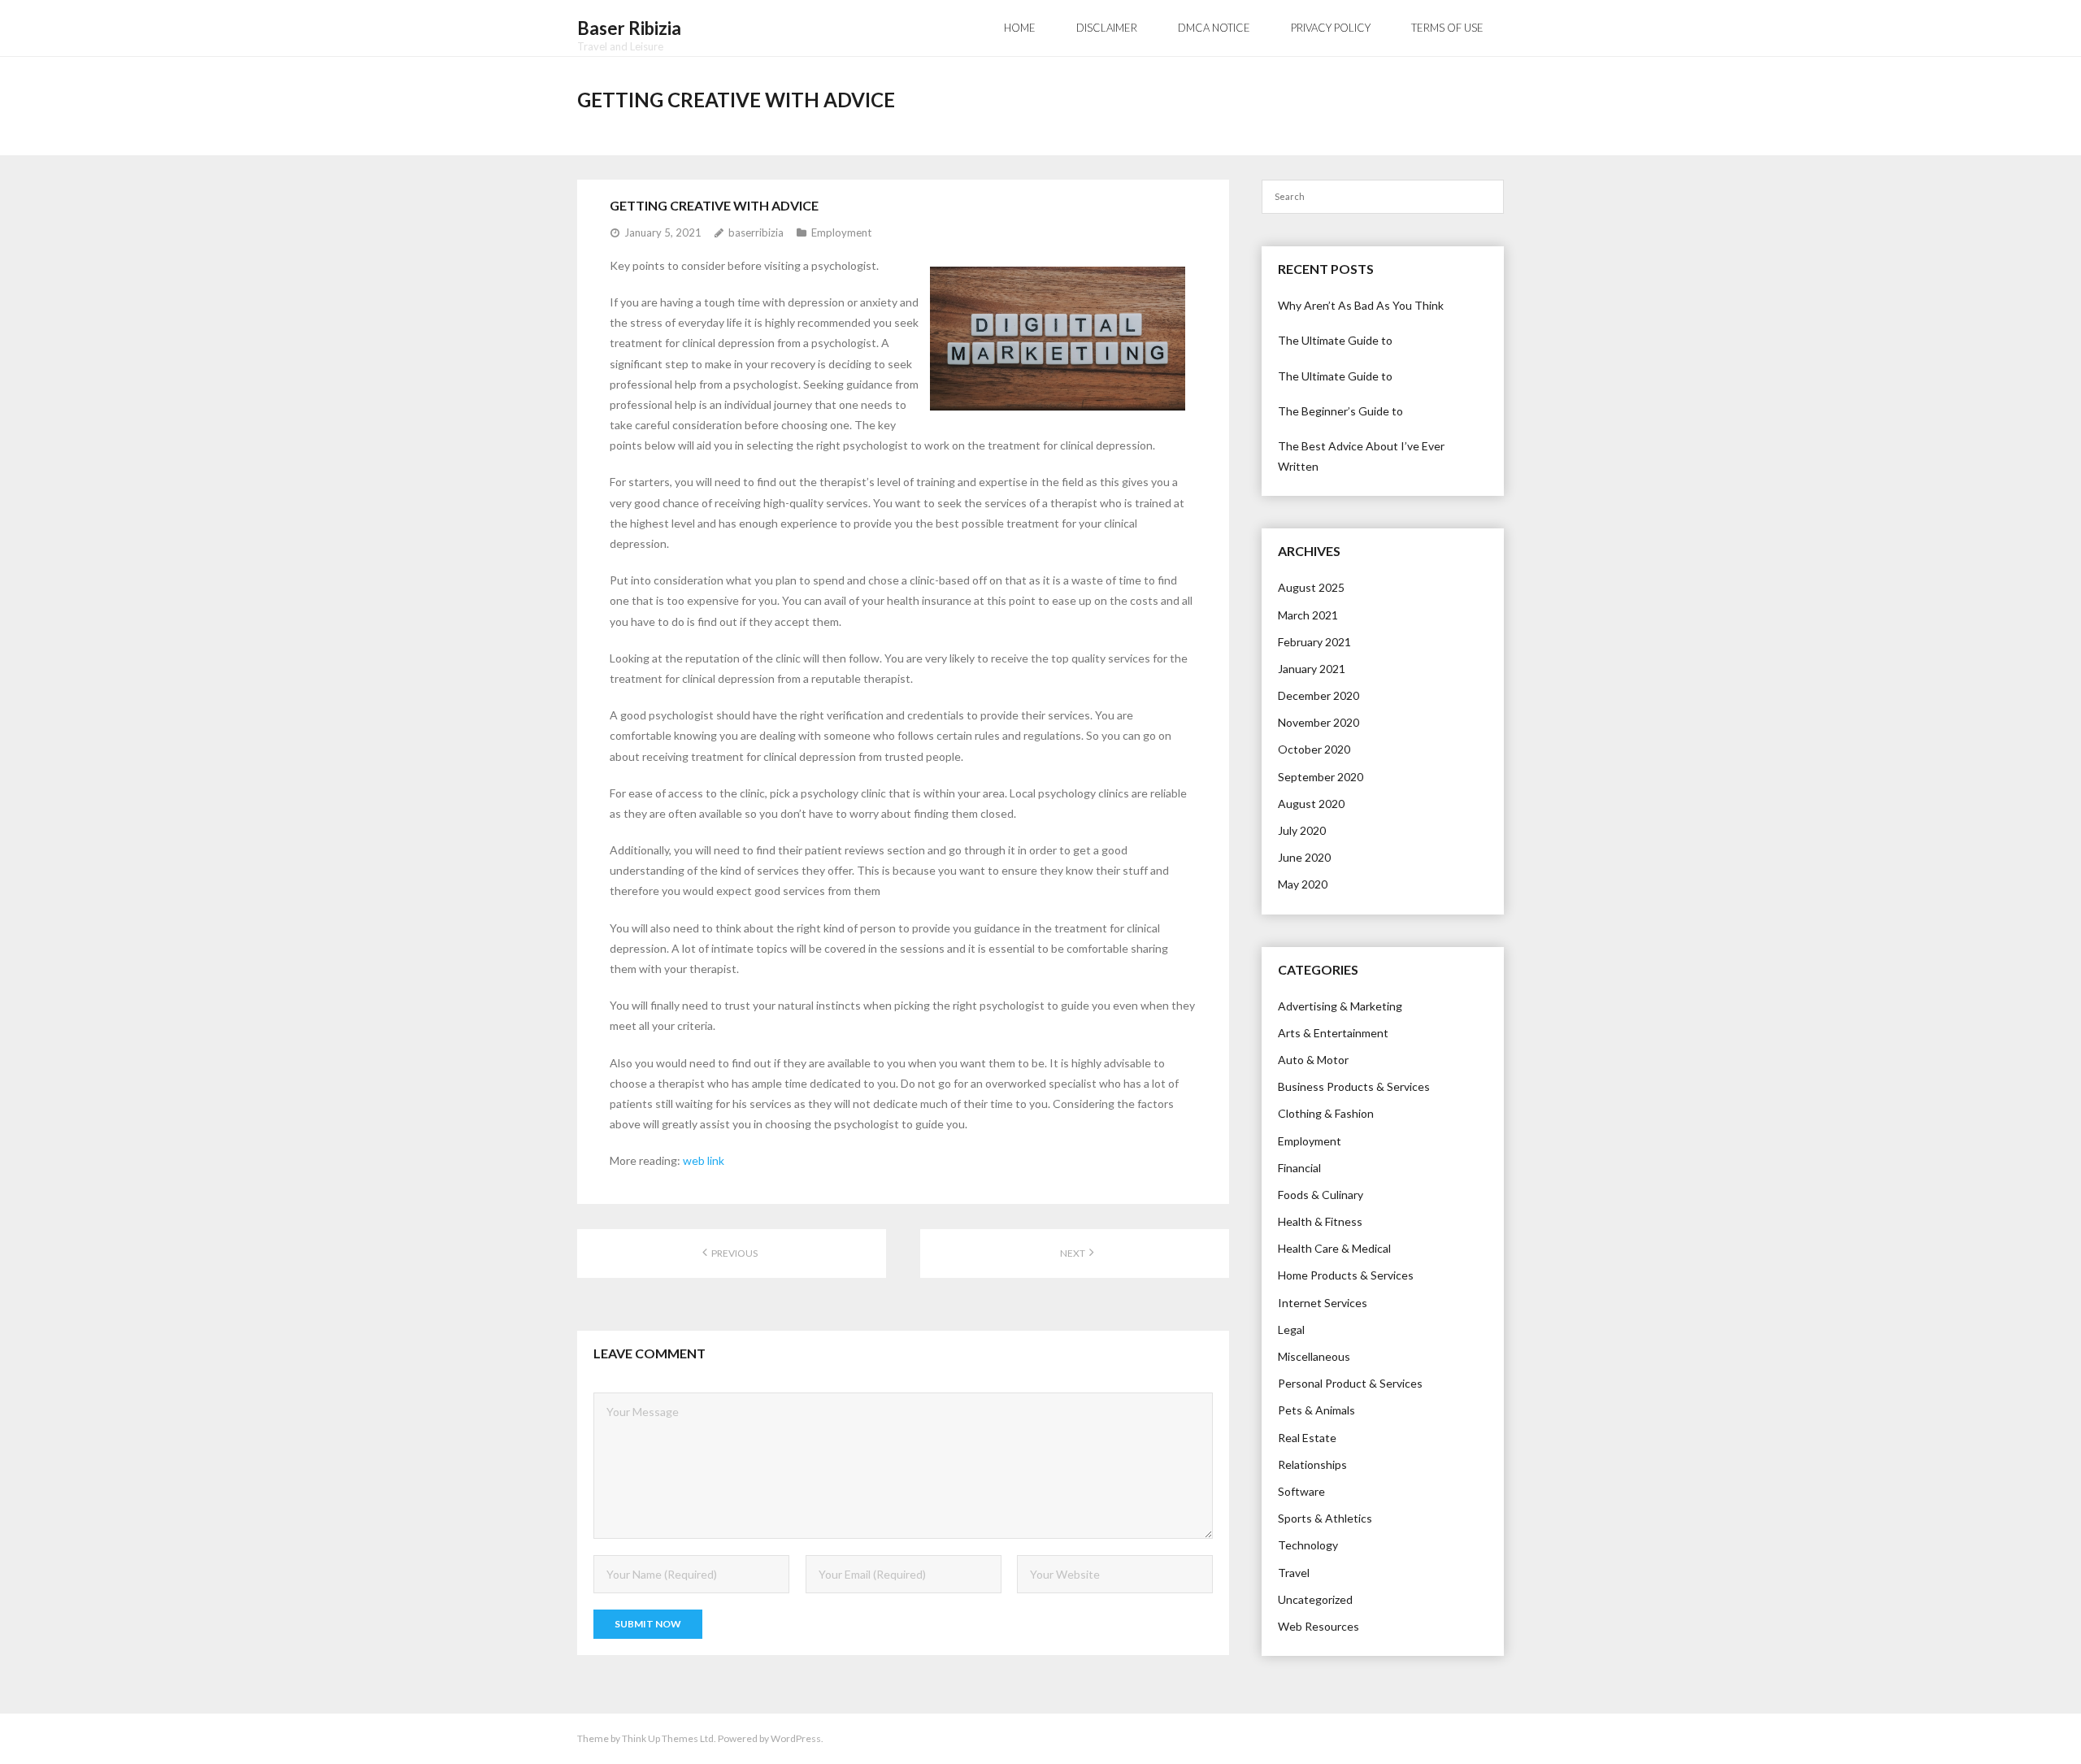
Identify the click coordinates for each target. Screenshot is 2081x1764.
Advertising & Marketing (1340, 1006)
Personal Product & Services (1350, 1383)
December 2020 (1319, 695)
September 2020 (1321, 777)
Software (1301, 1491)
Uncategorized (1315, 1599)
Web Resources (1319, 1626)
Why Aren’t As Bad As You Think (1361, 305)
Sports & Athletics (1325, 1518)
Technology (1308, 1545)
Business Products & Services (1354, 1086)
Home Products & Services (1346, 1275)
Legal (1291, 1330)
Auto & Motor (1313, 1060)
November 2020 (1319, 722)
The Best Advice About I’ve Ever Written (1361, 456)
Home (1020, 28)
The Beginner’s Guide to (1340, 411)
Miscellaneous (1314, 1356)
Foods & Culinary (1321, 1195)
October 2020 (1314, 749)
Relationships (1312, 1464)
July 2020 (1302, 830)
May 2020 (1303, 884)
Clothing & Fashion (1326, 1113)
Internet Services (1323, 1303)
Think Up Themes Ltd (668, 1738)
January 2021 (1312, 669)
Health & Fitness (1320, 1221)
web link (704, 1160)
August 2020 (1311, 804)
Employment (841, 232)
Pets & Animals (1316, 1410)
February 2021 (1314, 642)
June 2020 (1304, 857)
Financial (1299, 1168)
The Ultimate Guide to (1335, 340)
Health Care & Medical (1334, 1248)
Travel (1294, 1573)
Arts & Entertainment (1333, 1033)
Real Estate (1307, 1438)
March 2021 (1308, 615)
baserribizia (756, 232)
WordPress (796, 1738)
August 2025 (1311, 587)
